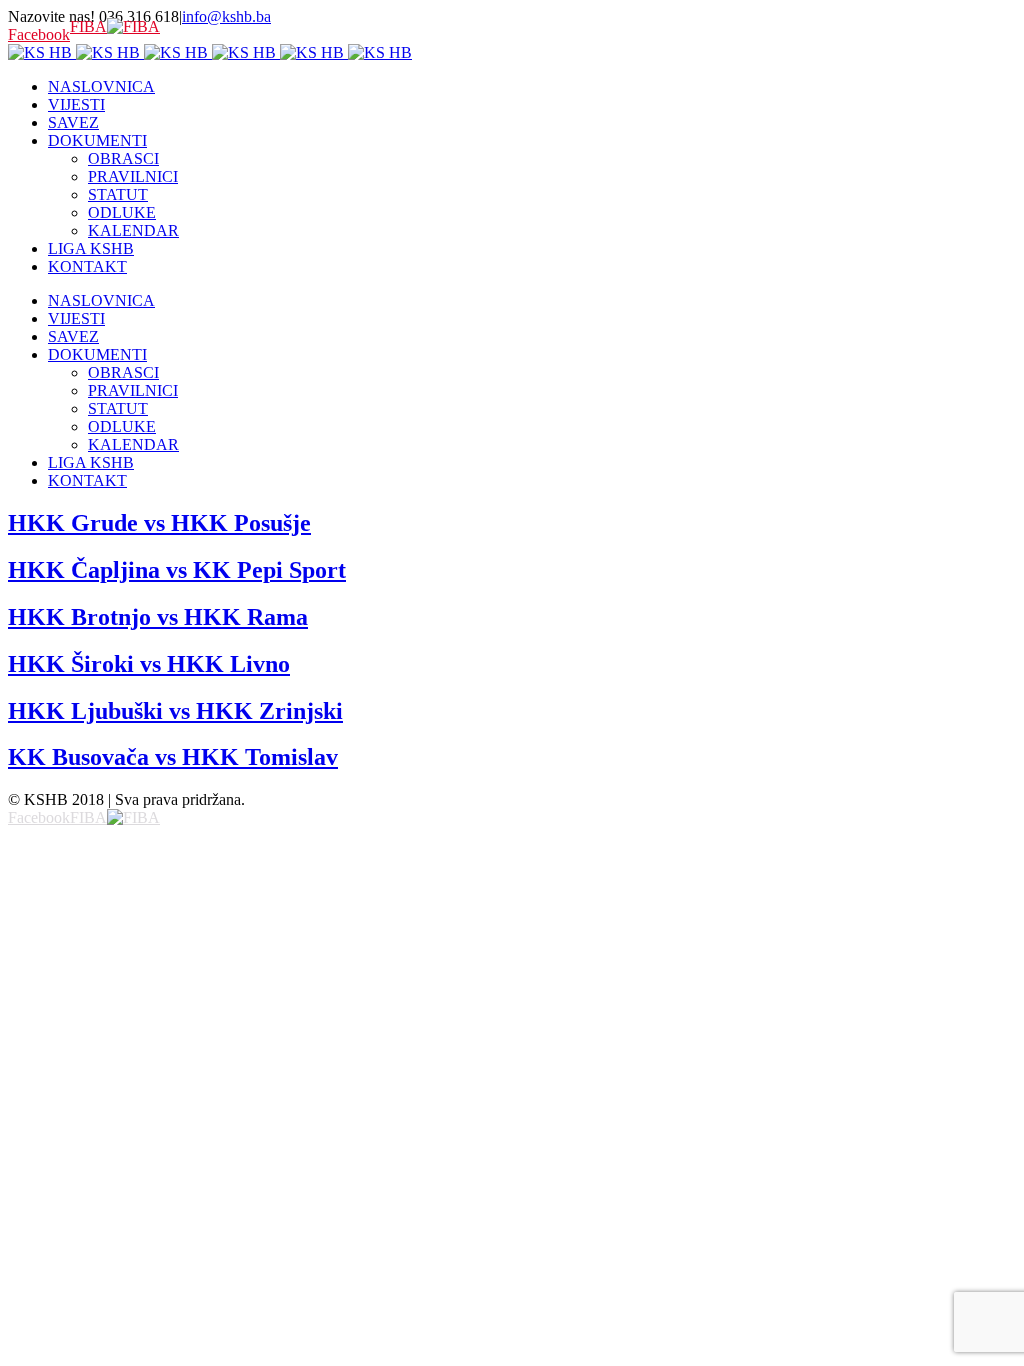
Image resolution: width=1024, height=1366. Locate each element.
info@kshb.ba (226, 16)
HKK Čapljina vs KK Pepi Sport (177, 570)
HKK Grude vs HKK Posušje (159, 523)
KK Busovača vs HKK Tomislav (173, 757)
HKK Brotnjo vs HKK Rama (158, 617)
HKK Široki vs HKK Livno (149, 664)
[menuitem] (532, 87)
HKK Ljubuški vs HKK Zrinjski (175, 711)
